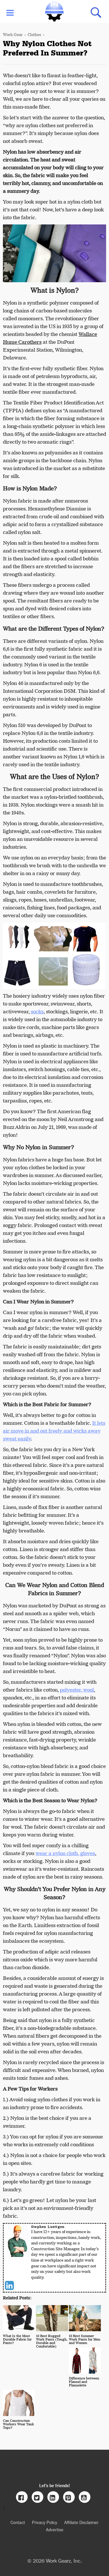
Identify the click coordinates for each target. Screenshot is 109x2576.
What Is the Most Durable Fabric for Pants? (17, 2339)
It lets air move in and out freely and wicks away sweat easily (54, 1431)
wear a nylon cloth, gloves (65, 1853)
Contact (18, 2522)
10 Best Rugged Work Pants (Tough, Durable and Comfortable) (52, 2341)
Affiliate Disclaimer (81, 2522)
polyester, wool (77, 1690)
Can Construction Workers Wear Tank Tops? (18, 2424)
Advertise (55, 2529)
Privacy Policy (45, 2522)
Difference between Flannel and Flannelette (84, 2382)
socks (37, 1012)
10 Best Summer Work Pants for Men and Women (85, 2339)
